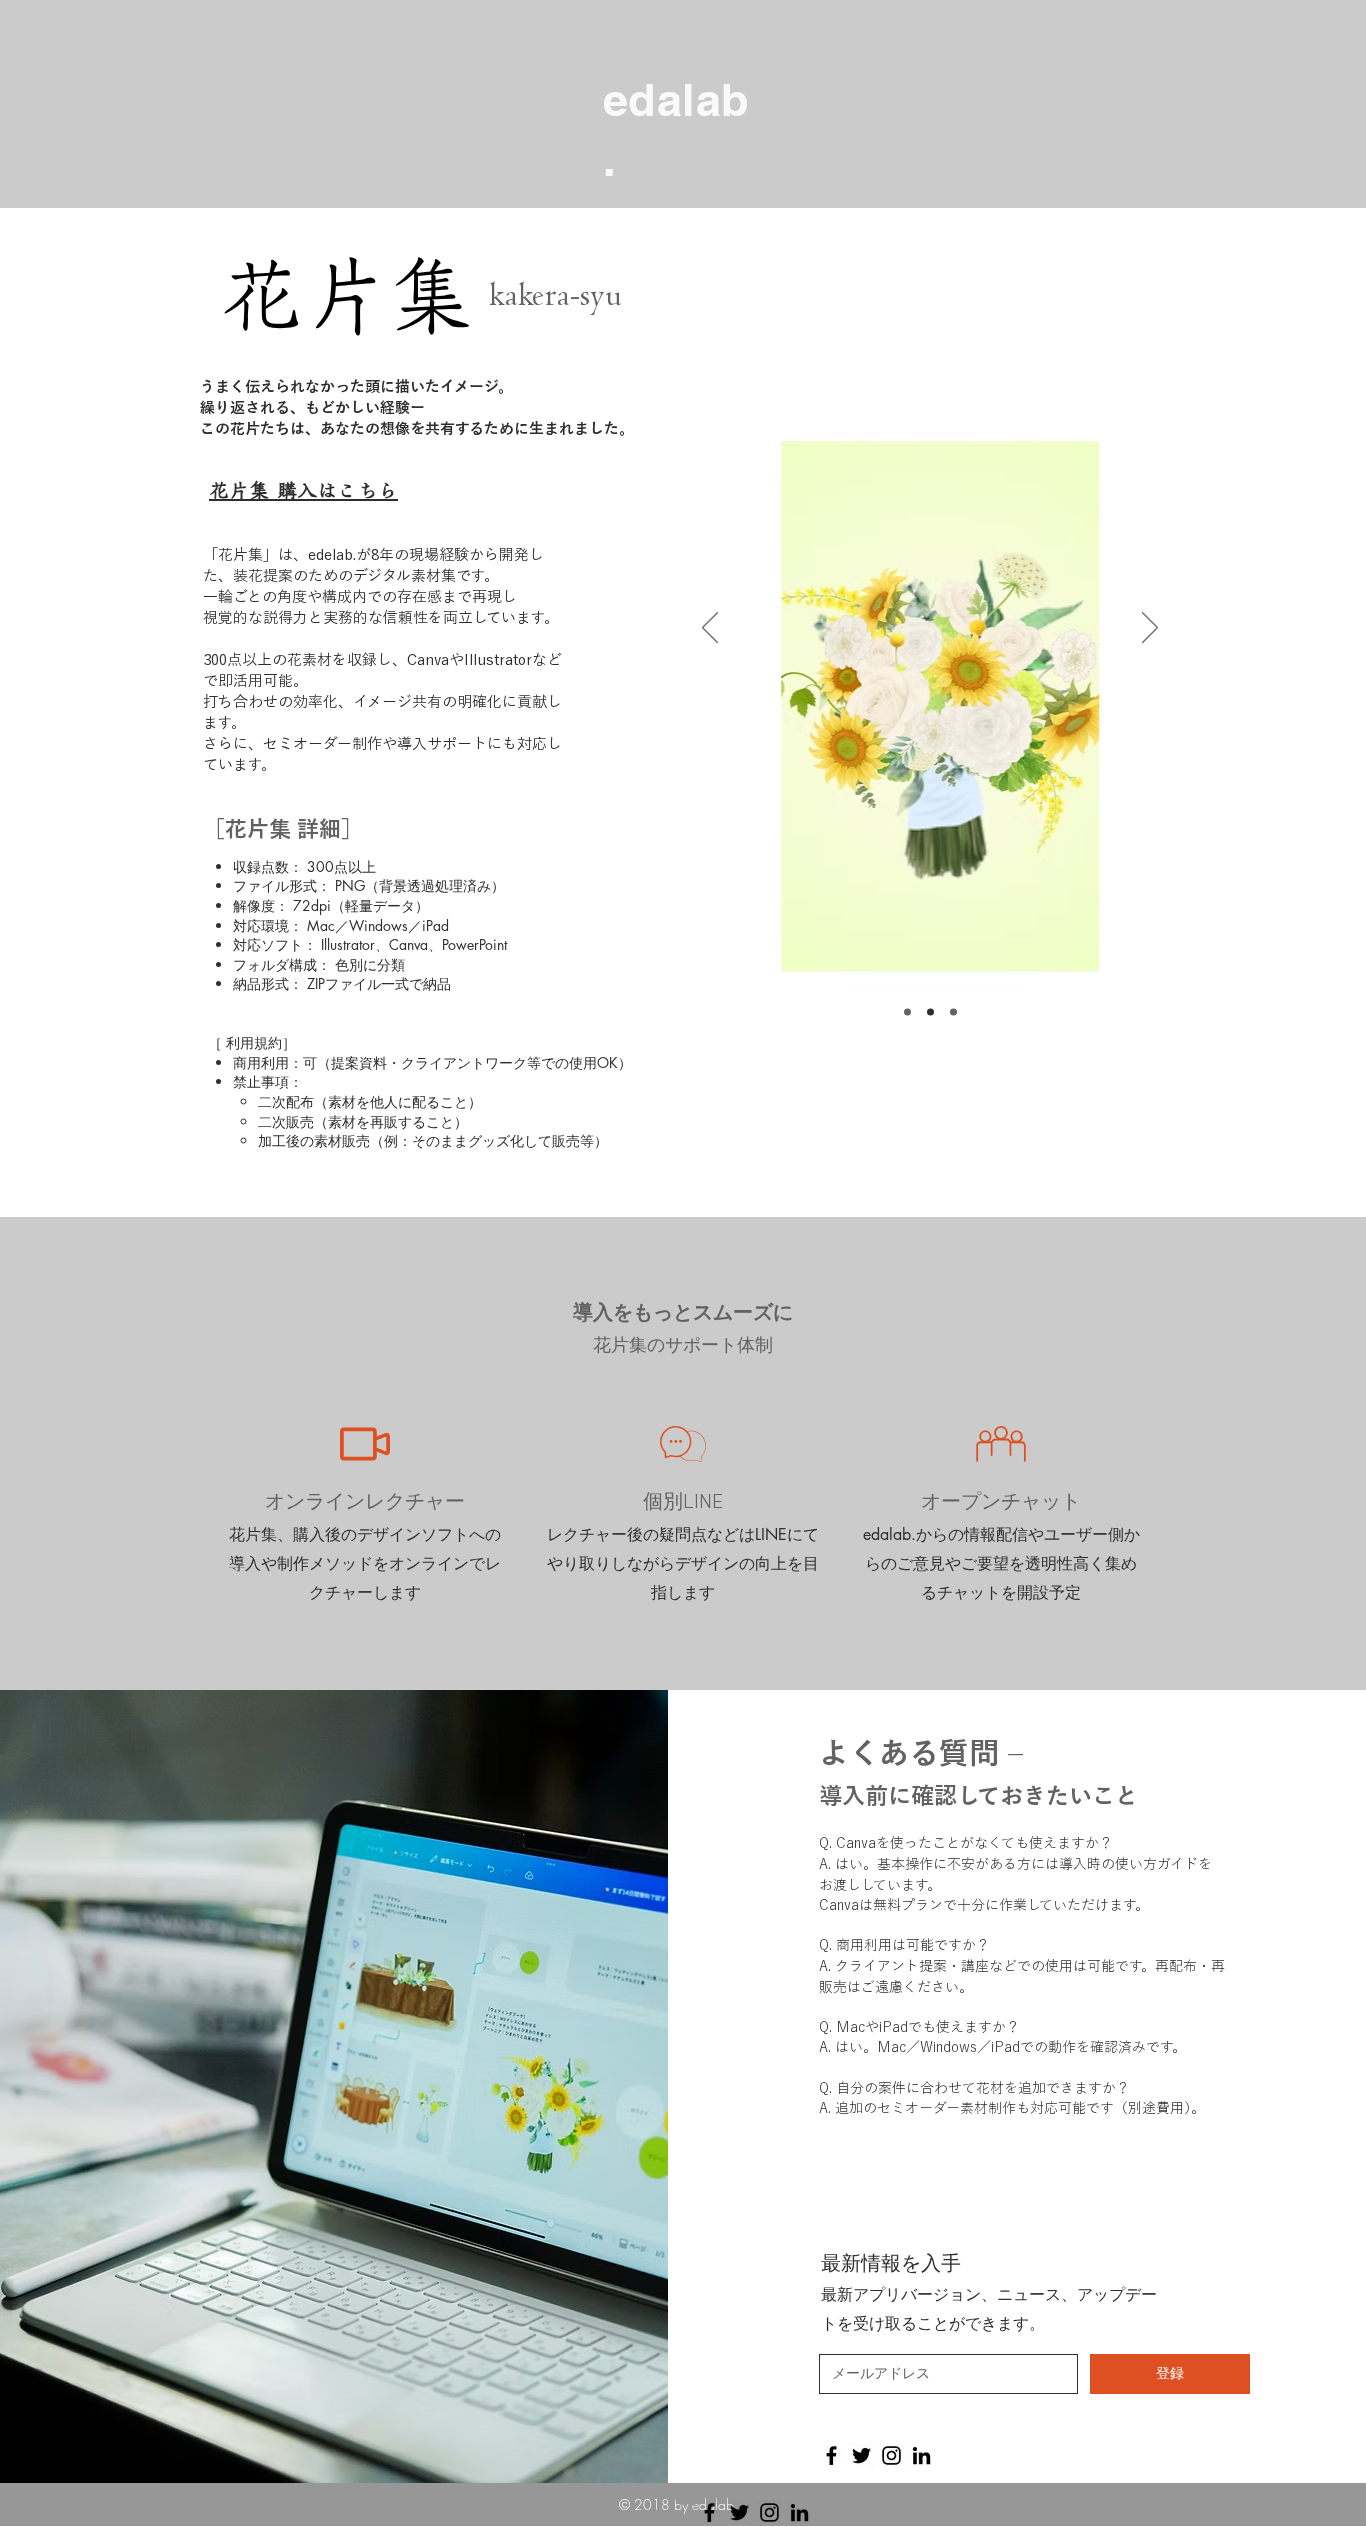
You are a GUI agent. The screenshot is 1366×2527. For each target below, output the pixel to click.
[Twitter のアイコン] (861, 2455)
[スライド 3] (953, 1012)
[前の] (710, 629)
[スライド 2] (907, 1012)
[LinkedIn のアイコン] (921, 2455)
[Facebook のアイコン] (831, 2455)
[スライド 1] (930, 1012)
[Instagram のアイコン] (891, 2455)
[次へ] (1150, 629)
